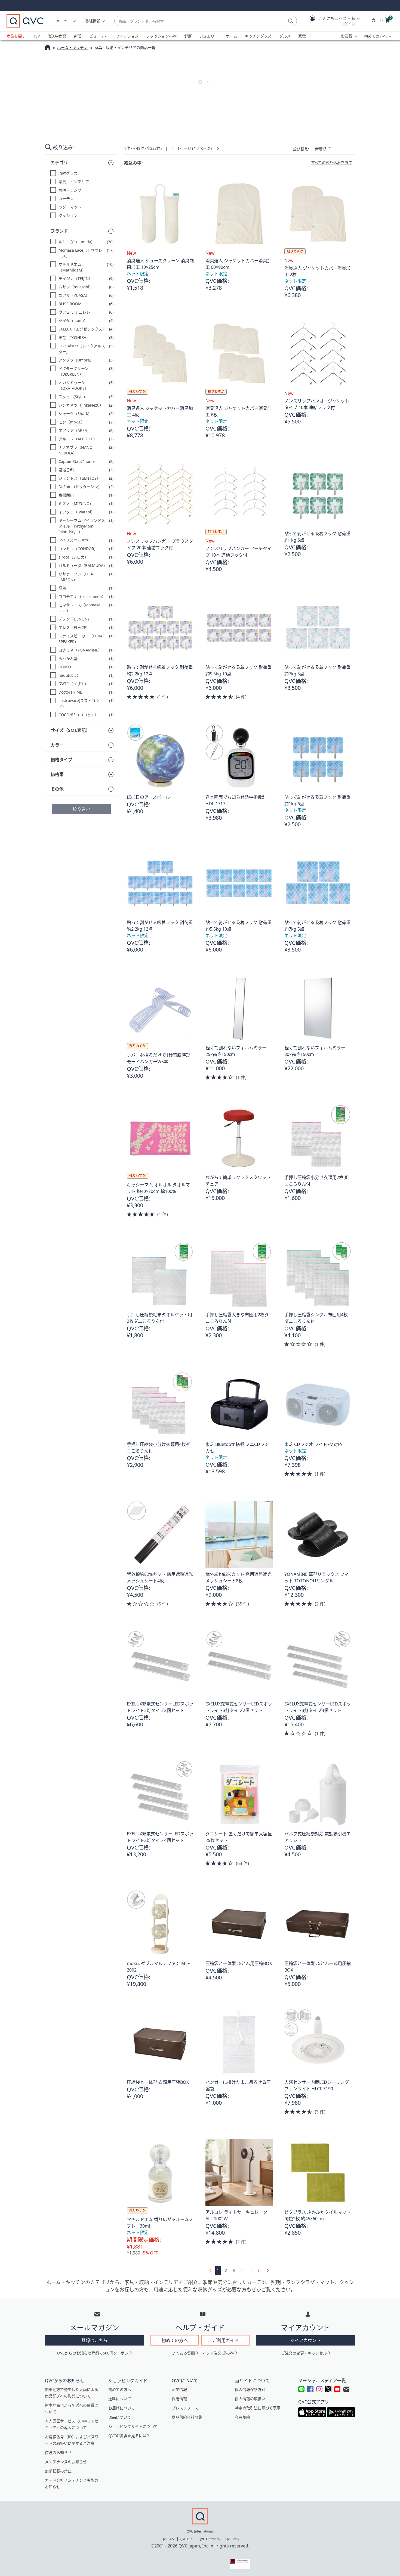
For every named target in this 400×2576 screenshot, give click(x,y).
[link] (217, 148)
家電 (302, 36)
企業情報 (179, 2389)
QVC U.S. (168, 2539)
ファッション (127, 36)
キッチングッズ (258, 36)
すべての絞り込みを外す (332, 163)
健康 (188, 36)
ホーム (232, 36)
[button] (331, 21)
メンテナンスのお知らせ (66, 2462)
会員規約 (242, 2417)
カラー (57, 745)
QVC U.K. (187, 2539)
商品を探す (16, 36)
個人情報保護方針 (250, 2389)
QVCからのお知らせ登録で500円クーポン (93, 2353)
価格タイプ (61, 760)
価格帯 (57, 774)
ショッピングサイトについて (133, 2426)
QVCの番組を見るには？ (129, 2436)
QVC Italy (232, 2539)
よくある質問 (183, 2353)
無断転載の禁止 (58, 2471)
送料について (120, 2399)
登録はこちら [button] (94, 2340)
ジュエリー (209, 36)
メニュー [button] (64, 21)
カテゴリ (59, 163)
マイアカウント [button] (306, 2340)
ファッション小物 (161, 36)
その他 (57, 789)
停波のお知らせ (58, 2452)
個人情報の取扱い (250, 2399)
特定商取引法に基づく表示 (258, 2408)
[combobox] (200, 21)
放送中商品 (57, 36)
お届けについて (122, 2408)
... (250, 2270)
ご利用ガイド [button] (226, 2340)
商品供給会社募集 (187, 2417)
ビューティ (99, 36)
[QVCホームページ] (48, 48)
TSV (36, 36)
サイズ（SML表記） (70, 730)
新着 (78, 36)
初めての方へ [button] (175, 2340)
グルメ (285, 36)
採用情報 (179, 2399)
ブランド (59, 231)
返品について (120, 2417)
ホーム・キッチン (72, 47)
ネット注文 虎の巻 (218, 2353)
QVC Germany (209, 2539)
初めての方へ (376, 36)
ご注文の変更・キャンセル (304, 2353)
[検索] (291, 21)
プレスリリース (185, 2408)
